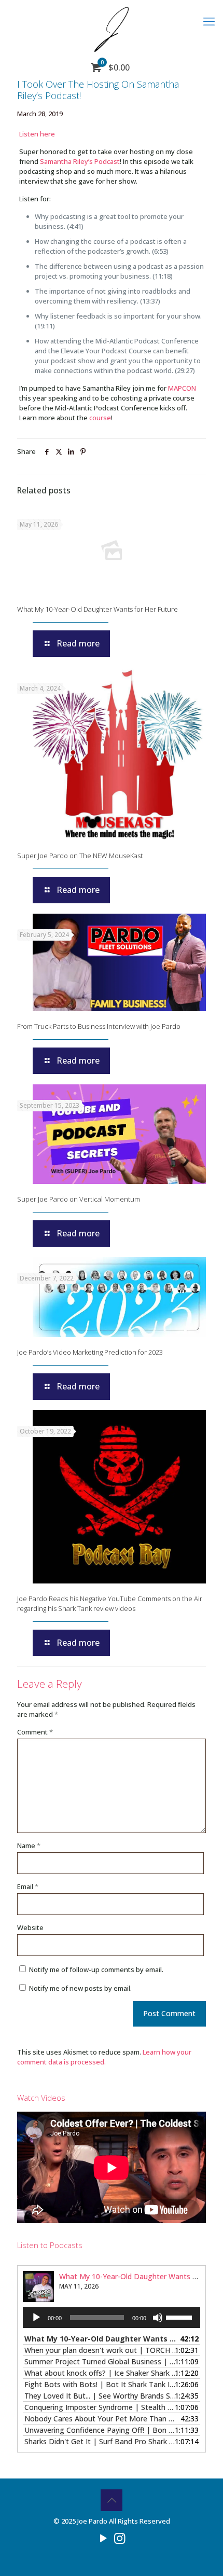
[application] (112, 2318)
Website (30, 1927)
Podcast (107, 161)
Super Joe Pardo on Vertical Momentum (79, 1199)
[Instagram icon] (120, 2538)
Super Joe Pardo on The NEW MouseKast (80, 856)
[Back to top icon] (112, 2500)
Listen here (37, 134)
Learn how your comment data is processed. (104, 2057)
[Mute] (158, 2318)
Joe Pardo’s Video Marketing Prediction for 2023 (90, 1352)
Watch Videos (41, 2098)
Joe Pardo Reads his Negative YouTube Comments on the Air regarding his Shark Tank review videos (110, 1603)
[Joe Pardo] (112, 29)
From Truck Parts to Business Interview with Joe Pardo (99, 1026)
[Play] (36, 2318)
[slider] (180, 2317)
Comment (35, 1732)
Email (28, 1886)
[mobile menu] (209, 21)
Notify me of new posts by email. (80, 1988)
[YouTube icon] (103, 2538)
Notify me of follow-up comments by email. (96, 1969)
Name (29, 1845)
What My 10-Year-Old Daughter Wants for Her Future (97, 609)
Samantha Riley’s (66, 161)
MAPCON (182, 388)
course (100, 418)
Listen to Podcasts (50, 2245)
